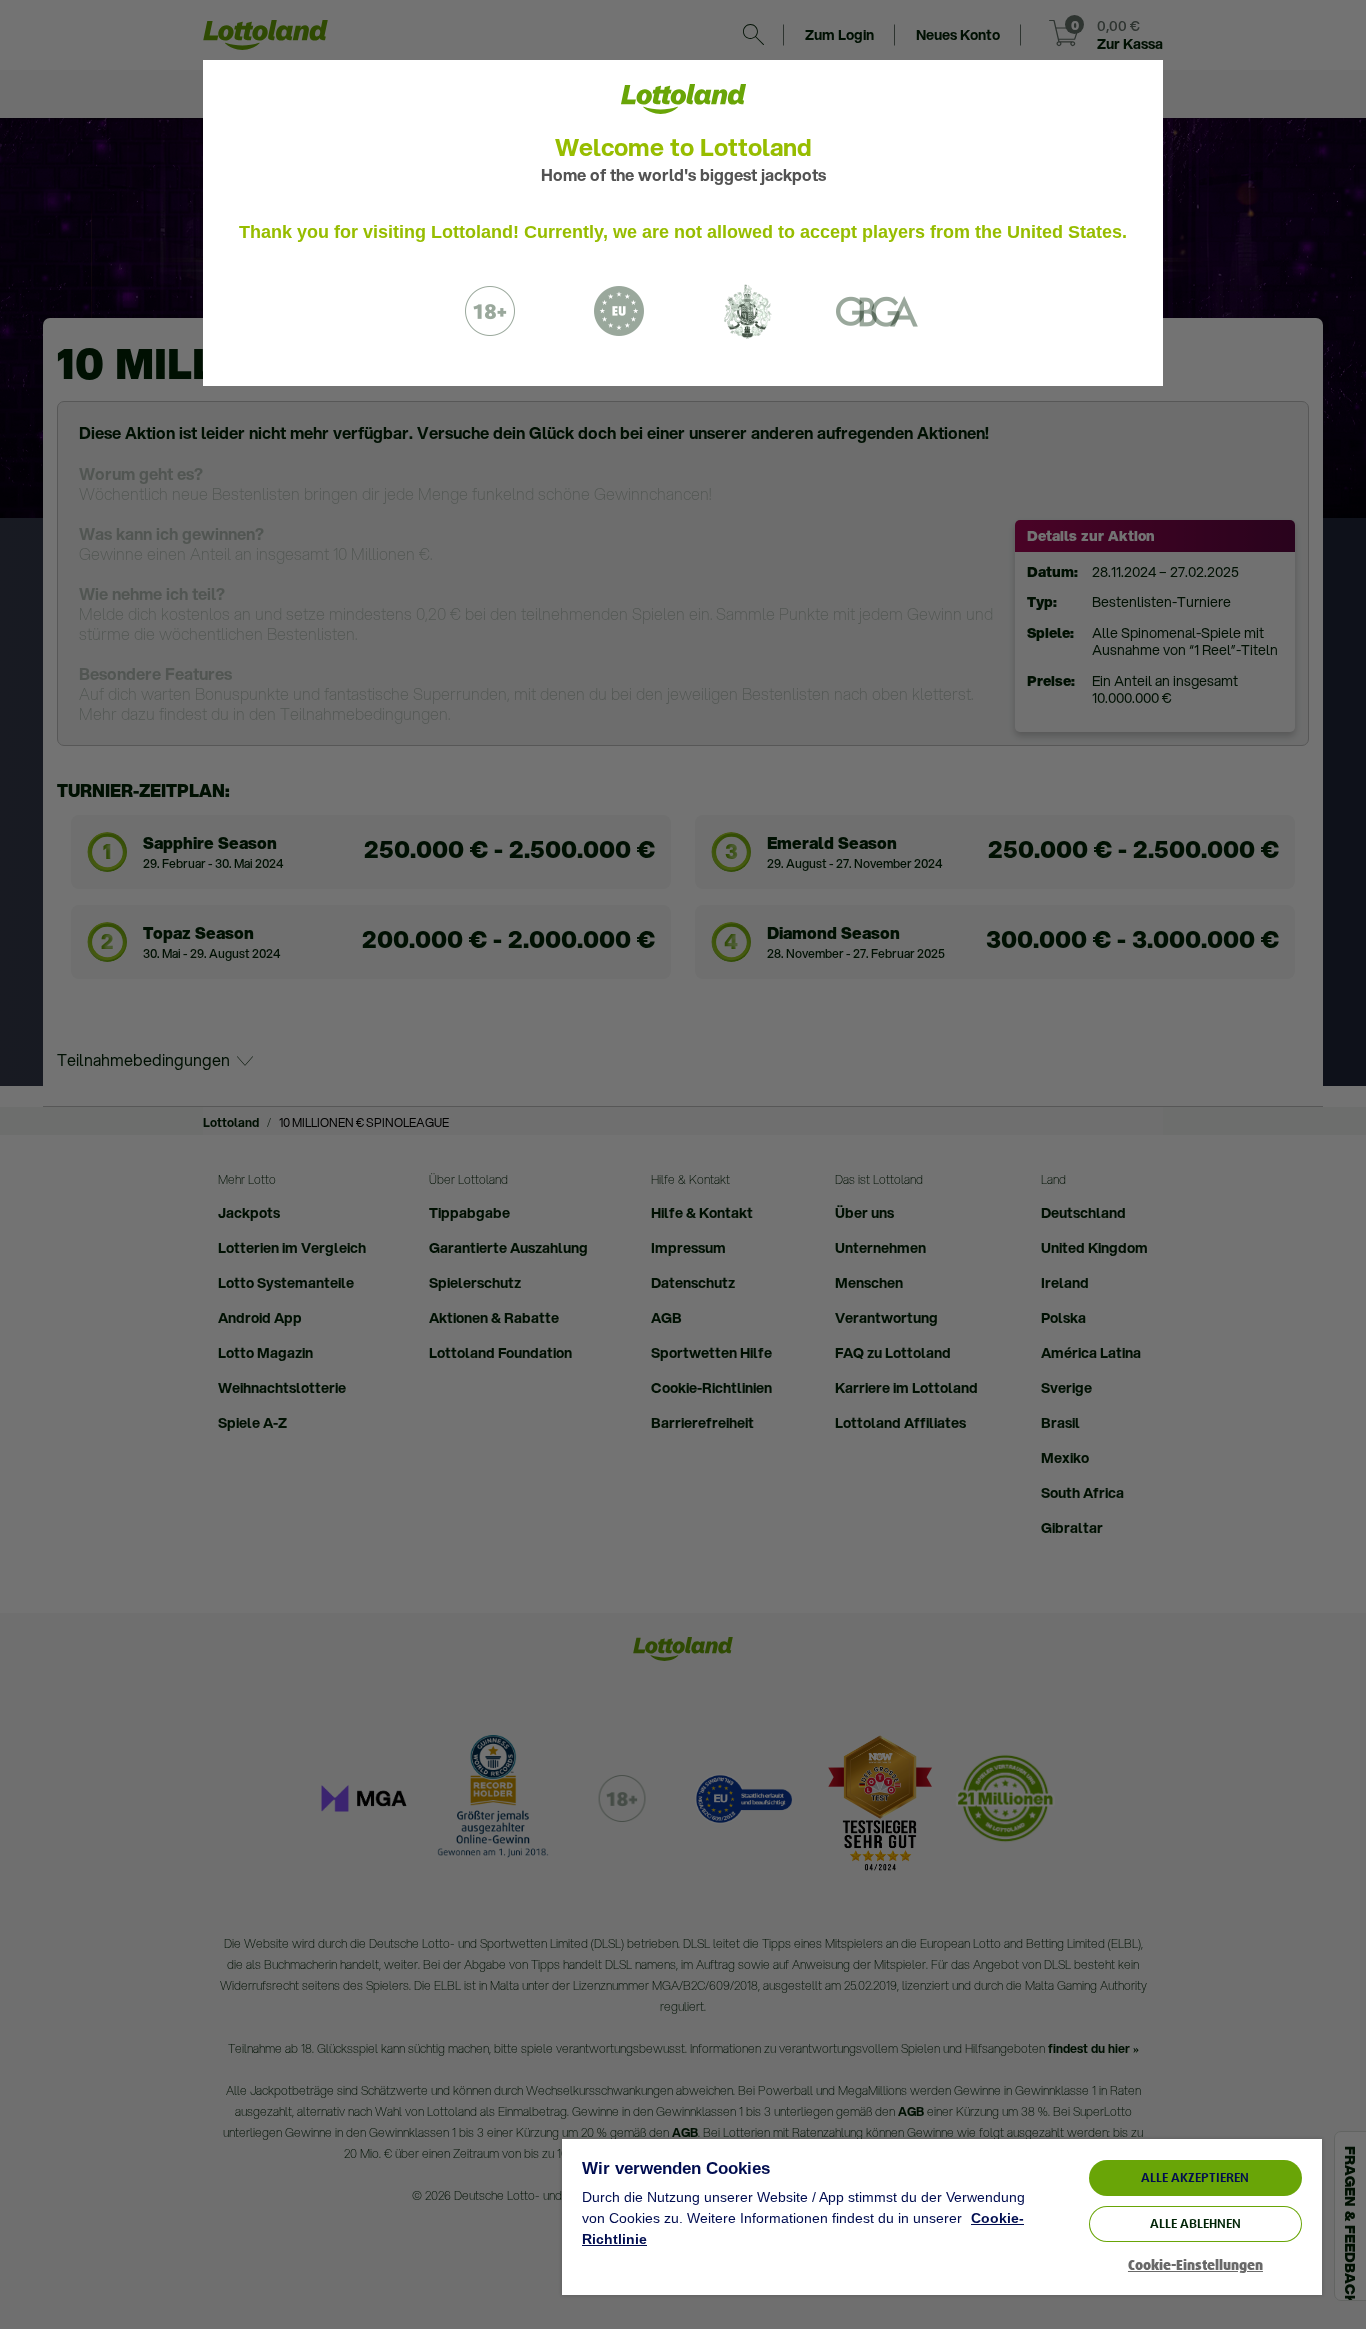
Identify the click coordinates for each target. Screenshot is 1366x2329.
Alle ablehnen (1195, 2223)
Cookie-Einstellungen (1195, 2265)
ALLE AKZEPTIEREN (1195, 2177)
